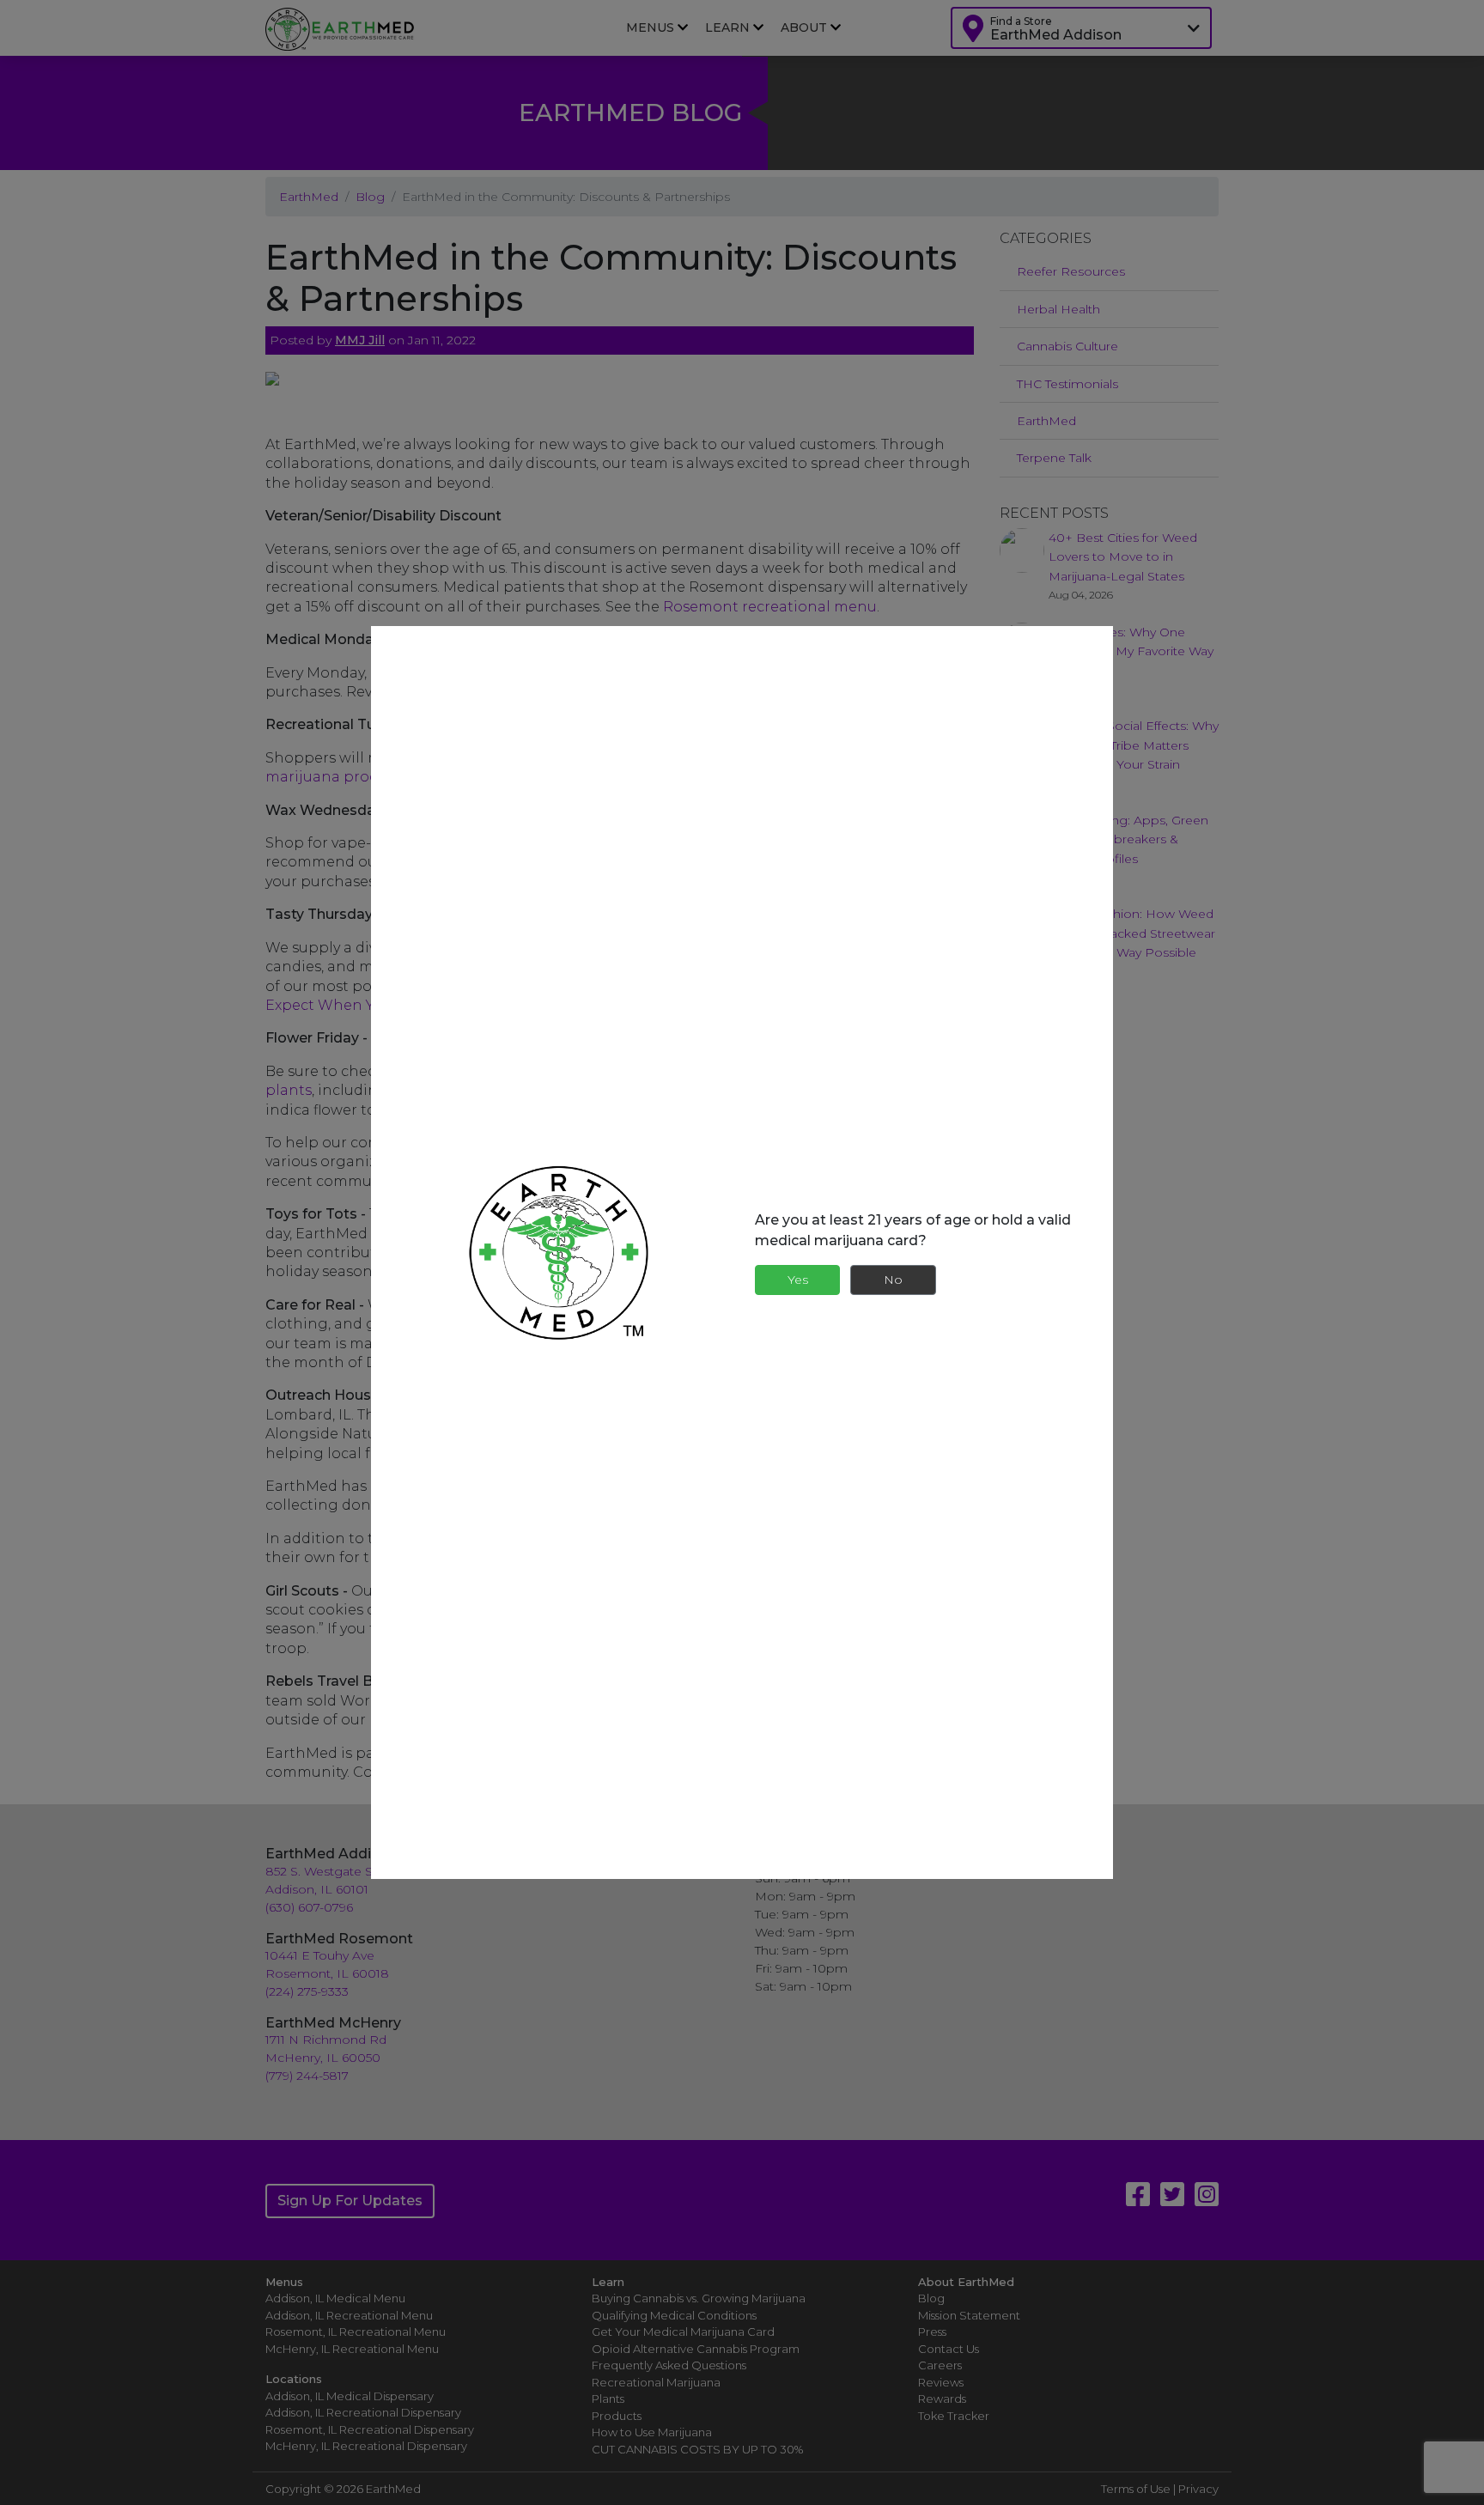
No (893, 1280)
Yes (798, 1280)
